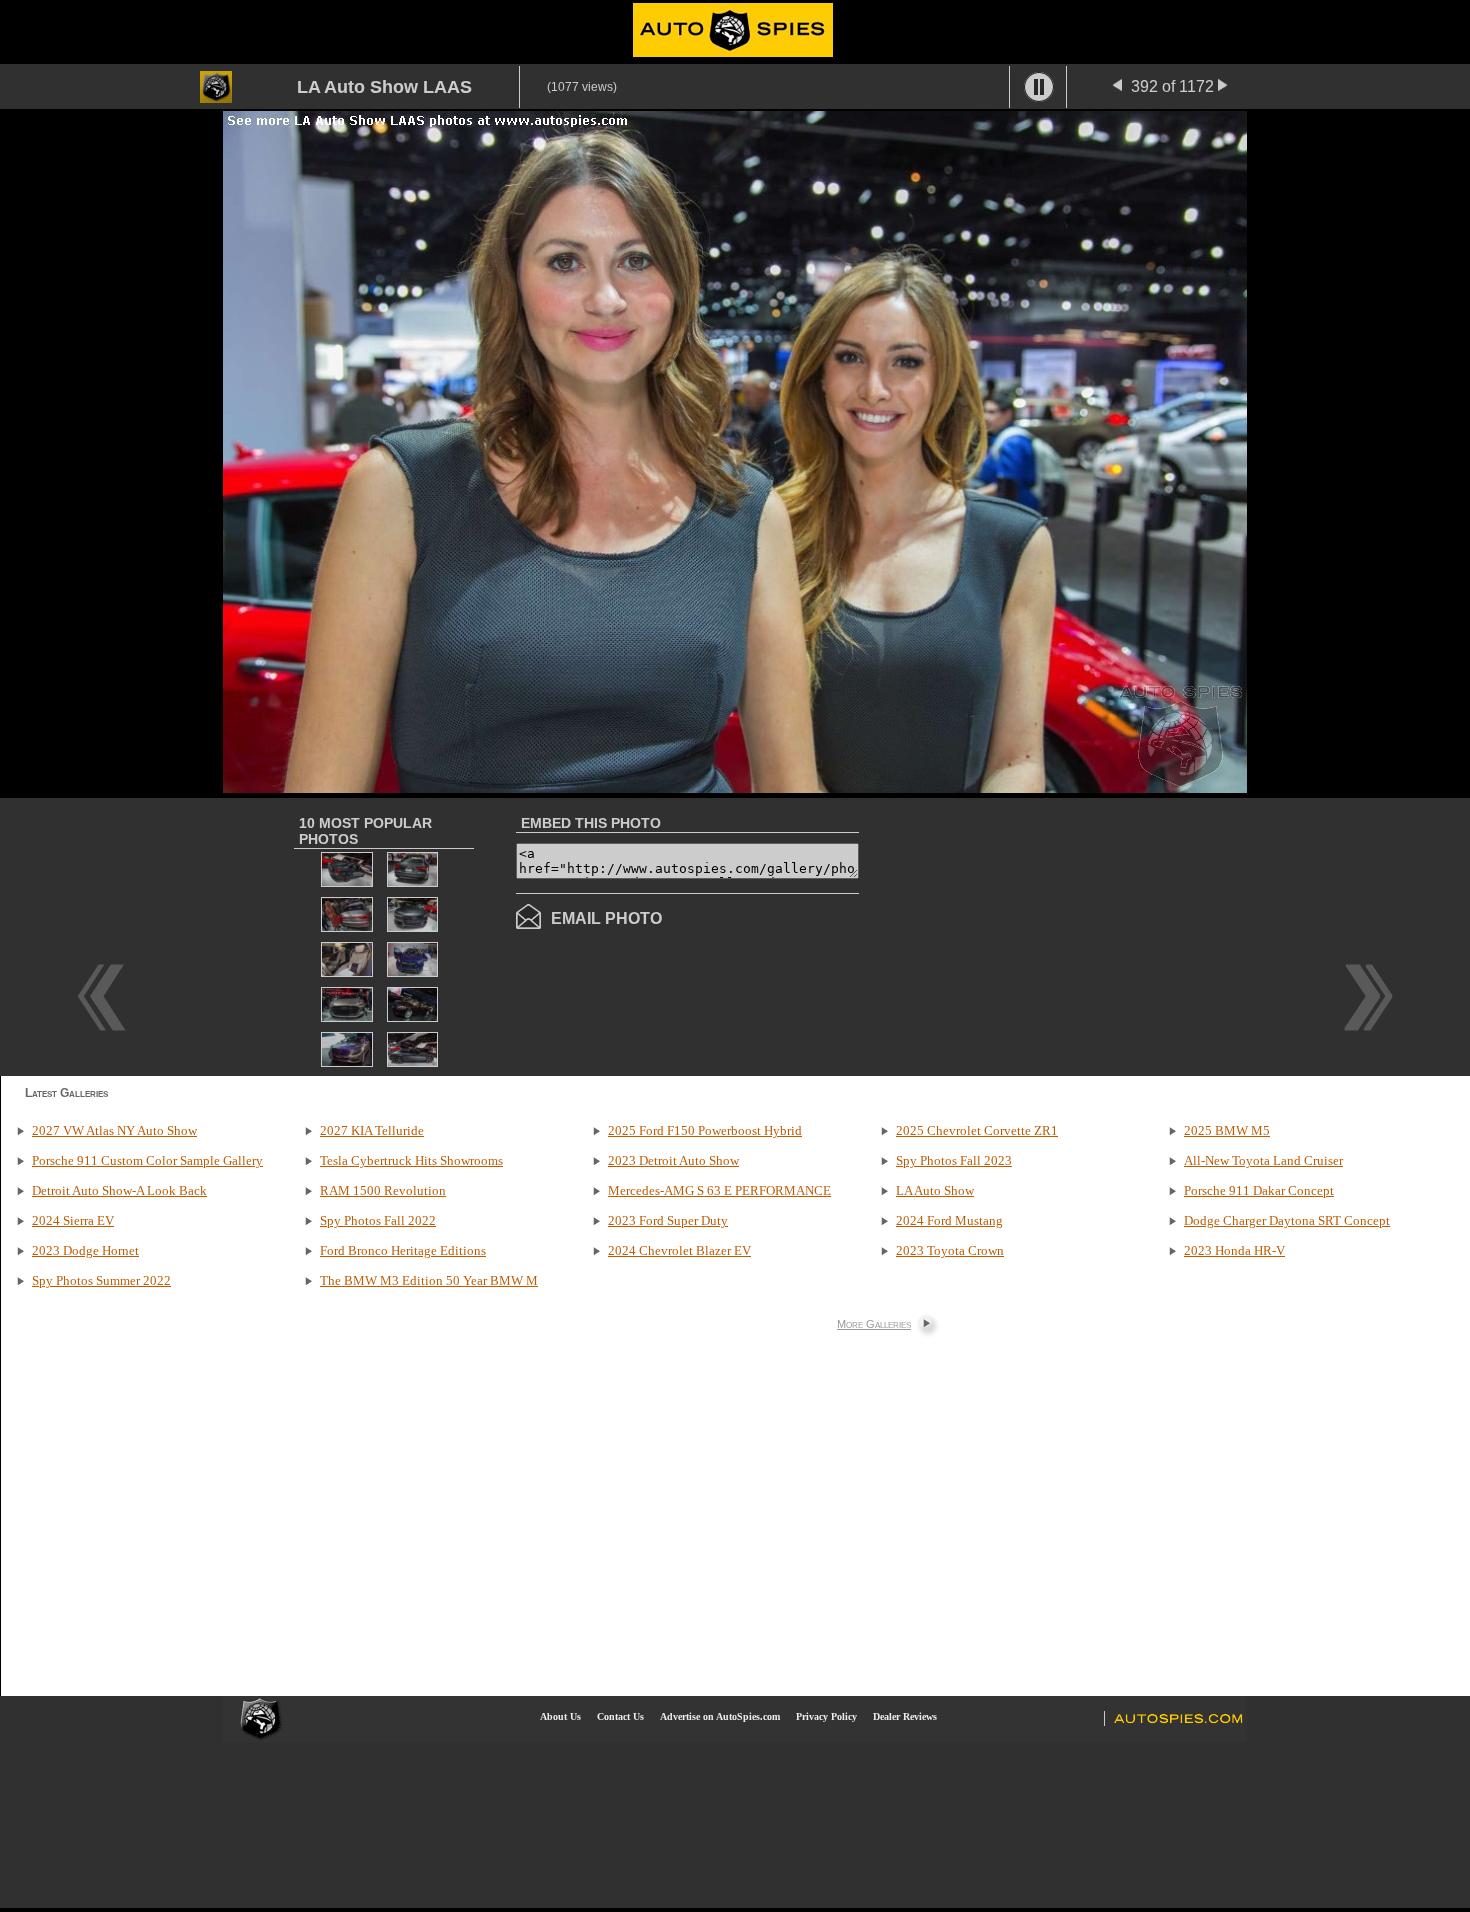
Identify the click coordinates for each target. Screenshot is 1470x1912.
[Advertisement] (1027, 935)
